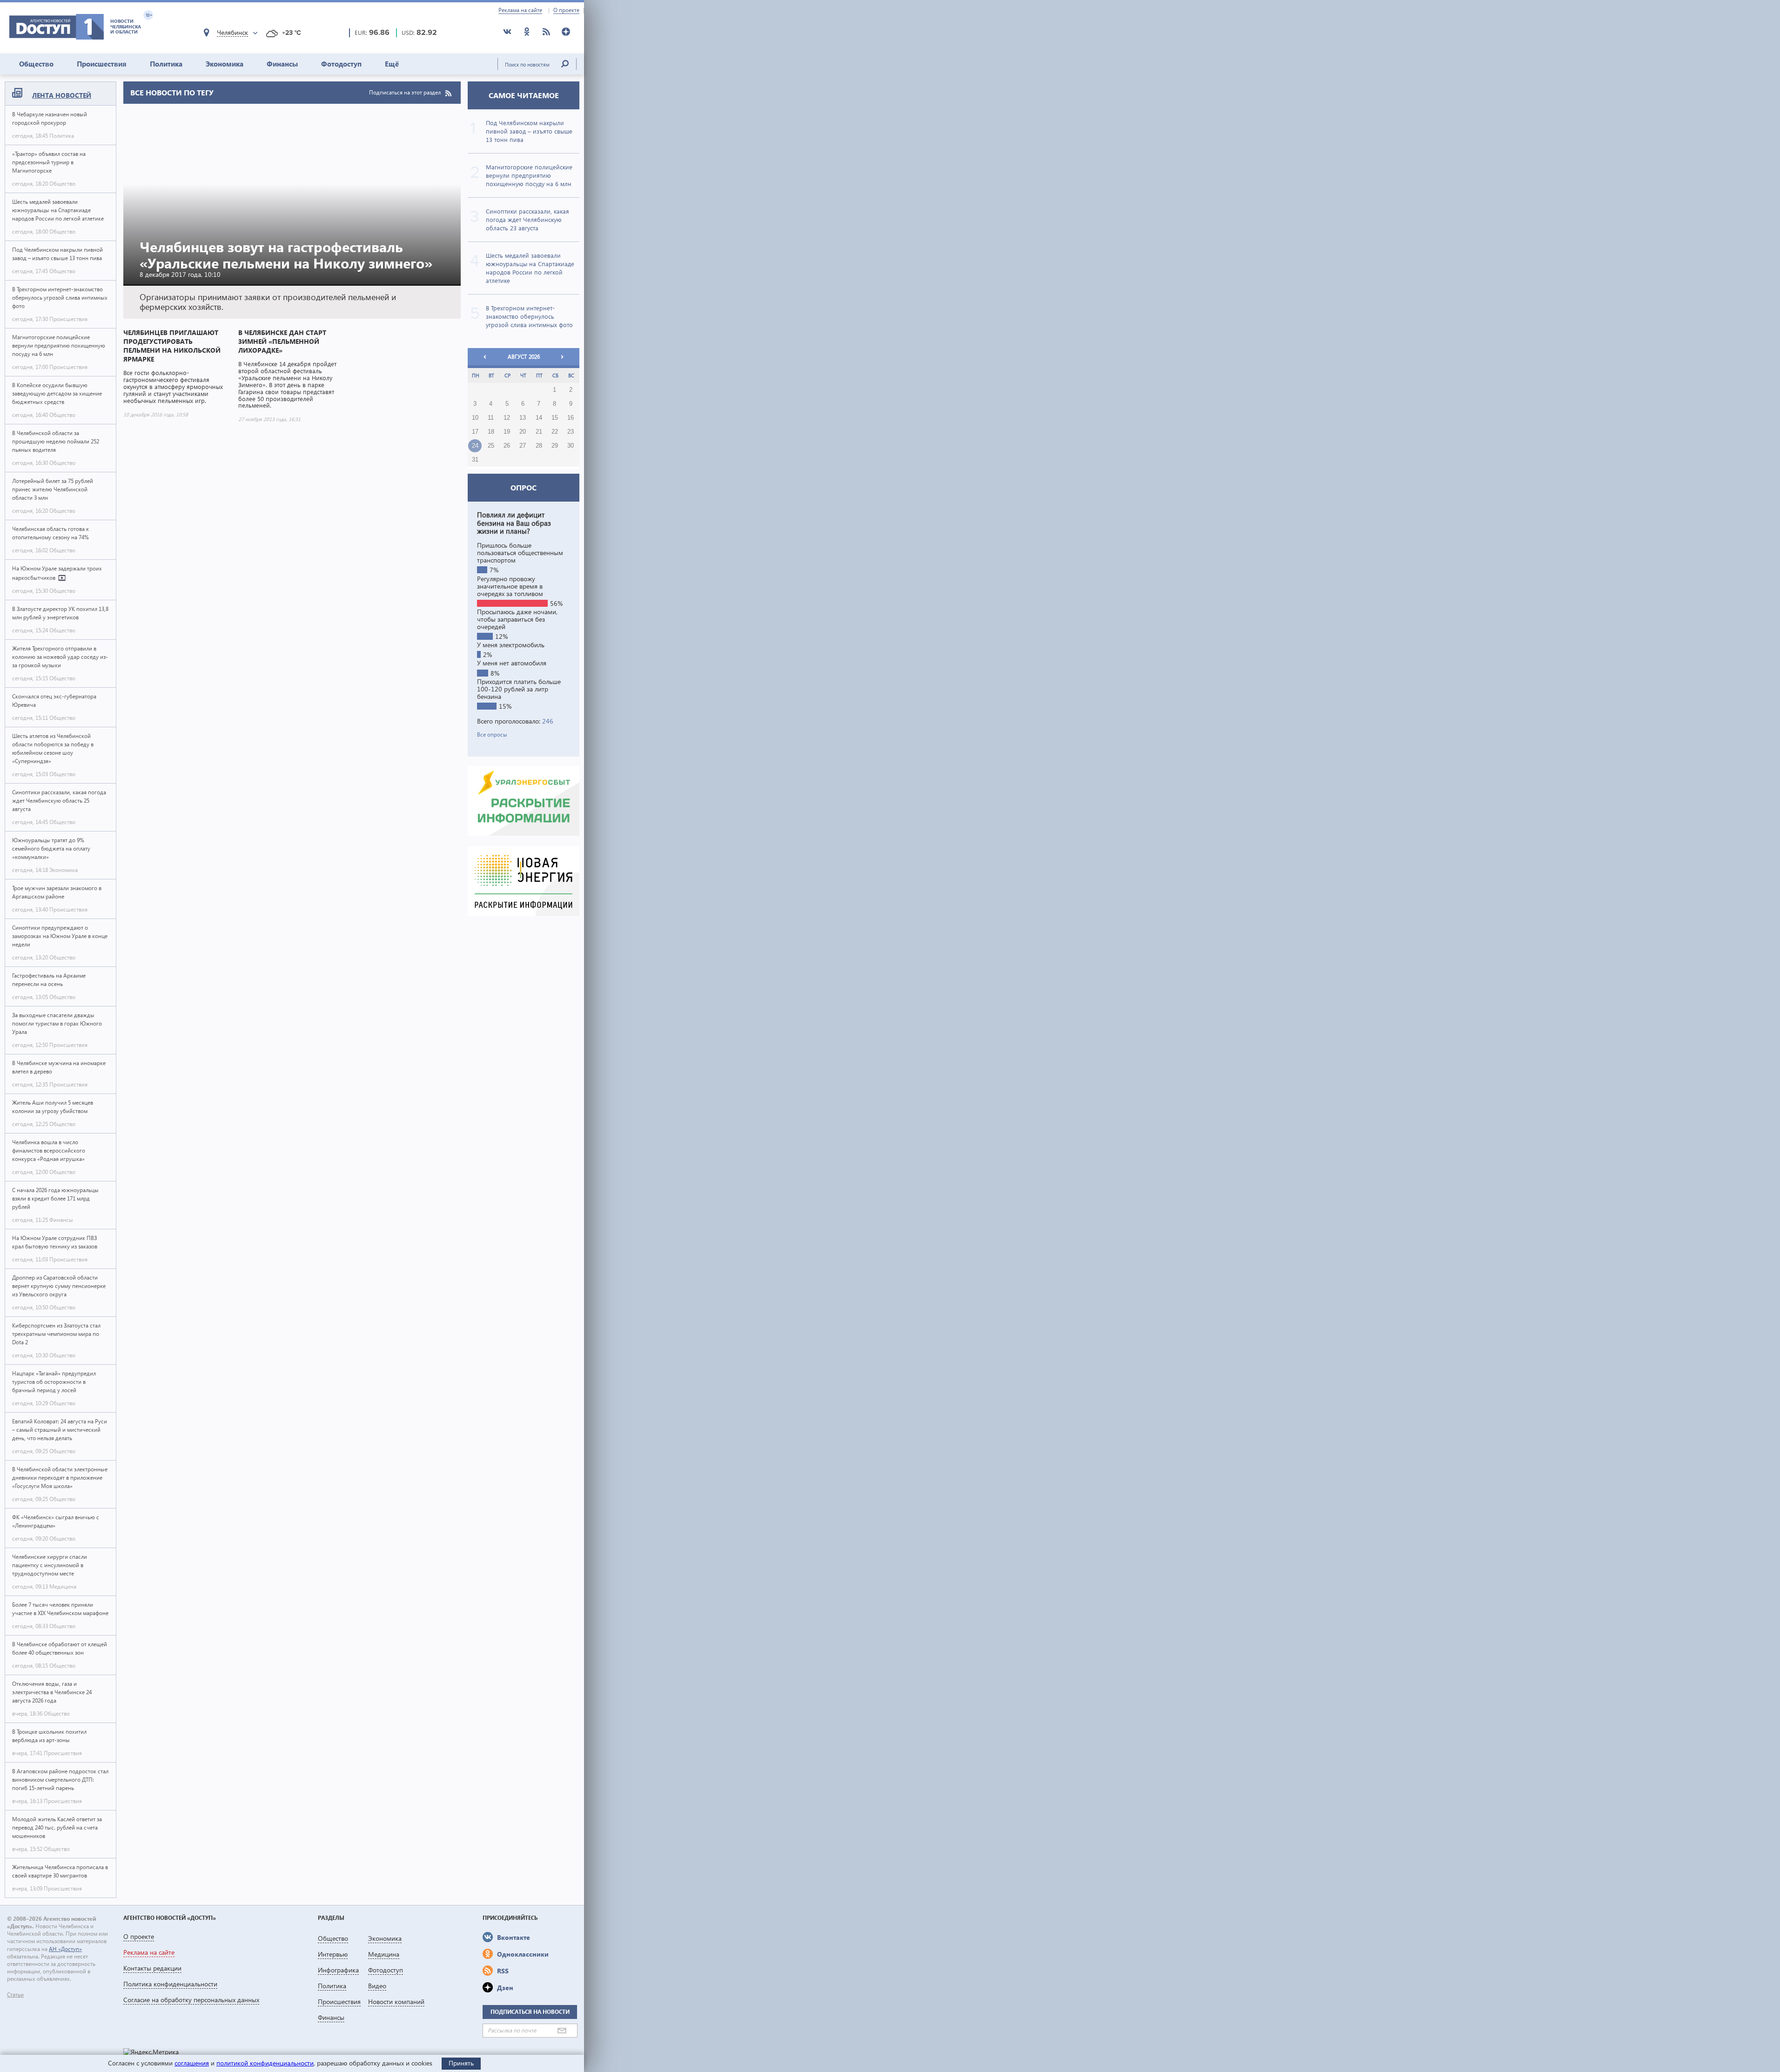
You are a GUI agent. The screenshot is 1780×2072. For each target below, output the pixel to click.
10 (475, 418)
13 (523, 418)
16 (571, 418)
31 (475, 460)
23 (571, 432)
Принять (461, 2063)
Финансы (282, 64)
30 (571, 446)
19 (507, 432)
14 (539, 418)
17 (475, 432)
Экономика (225, 64)
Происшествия (102, 64)
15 (555, 418)
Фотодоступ (341, 64)
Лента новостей (62, 95)
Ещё (392, 64)
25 (491, 446)
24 (475, 446)
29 (555, 446)
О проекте (566, 10)
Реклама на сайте (520, 10)
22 (555, 432)
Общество (36, 64)
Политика (166, 64)
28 (539, 446)
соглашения (192, 2063)
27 (523, 446)
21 (539, 432)
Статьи (15, 1995)
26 (507, 446)
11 (491, 418)
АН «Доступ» (65, 1949)
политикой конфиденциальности (265, 2063)
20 (523, 432)
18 (491, 432)
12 (507, 418)
